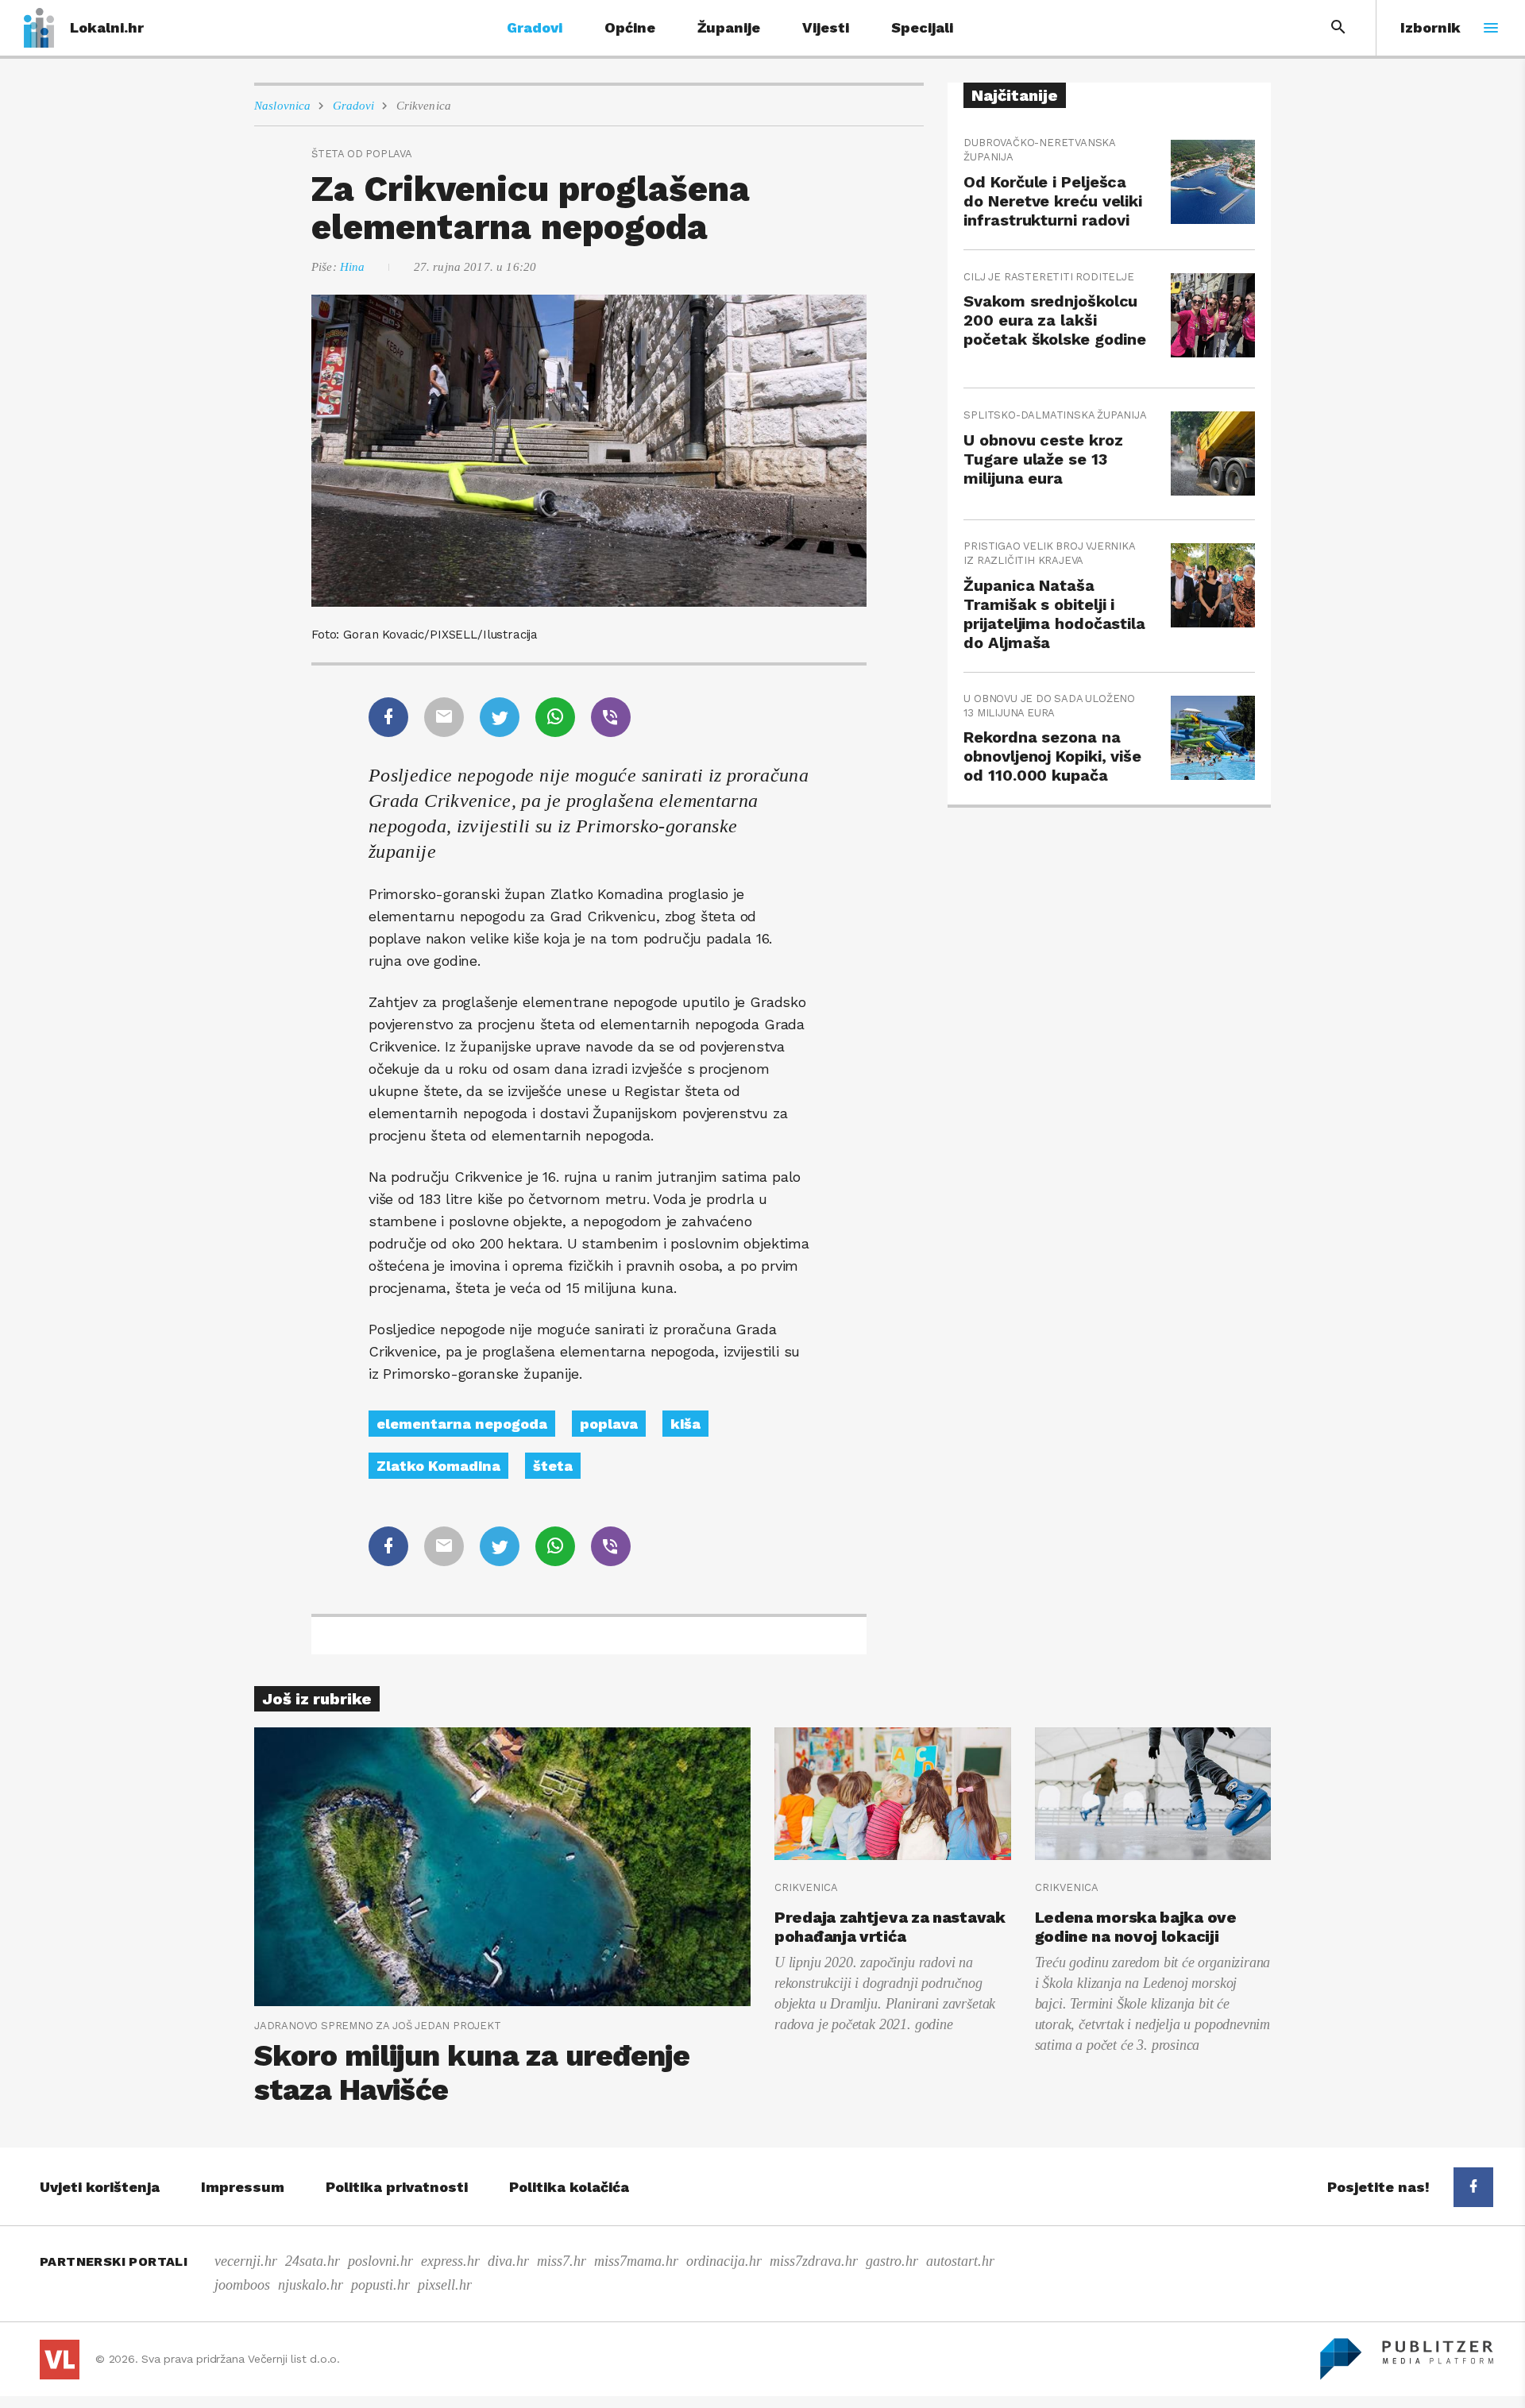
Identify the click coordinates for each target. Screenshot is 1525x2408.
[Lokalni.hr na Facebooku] (1473, 2187)
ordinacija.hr (724, 2261)
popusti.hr (380, 2285)
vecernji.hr (246, 2261)
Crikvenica (424, 106)
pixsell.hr (445, 2285)
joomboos (242, 2285)
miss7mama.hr (636, 2261)
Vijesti (826, 27)
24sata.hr (313, 2261)
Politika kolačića (569, 2187)
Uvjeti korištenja (100, 2187)
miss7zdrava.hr (814, 2261)
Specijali (922, 27)
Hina (353, 267)
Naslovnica (283, 106)
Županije (729, 27)
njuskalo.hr (311, 2285)
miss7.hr (562, 2261)
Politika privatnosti (397, 2187)
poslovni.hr (380, 2261)
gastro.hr (892, 2261)
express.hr (450, 2261)
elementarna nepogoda (462, 1424)
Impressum (243, 2187)
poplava (609, 1424)
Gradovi (535, 27)
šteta (553, 1466)
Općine (630, 27)
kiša (685, 1424)
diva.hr (508, 2261)
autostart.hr (960, 2261)
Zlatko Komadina (438, 1466)
